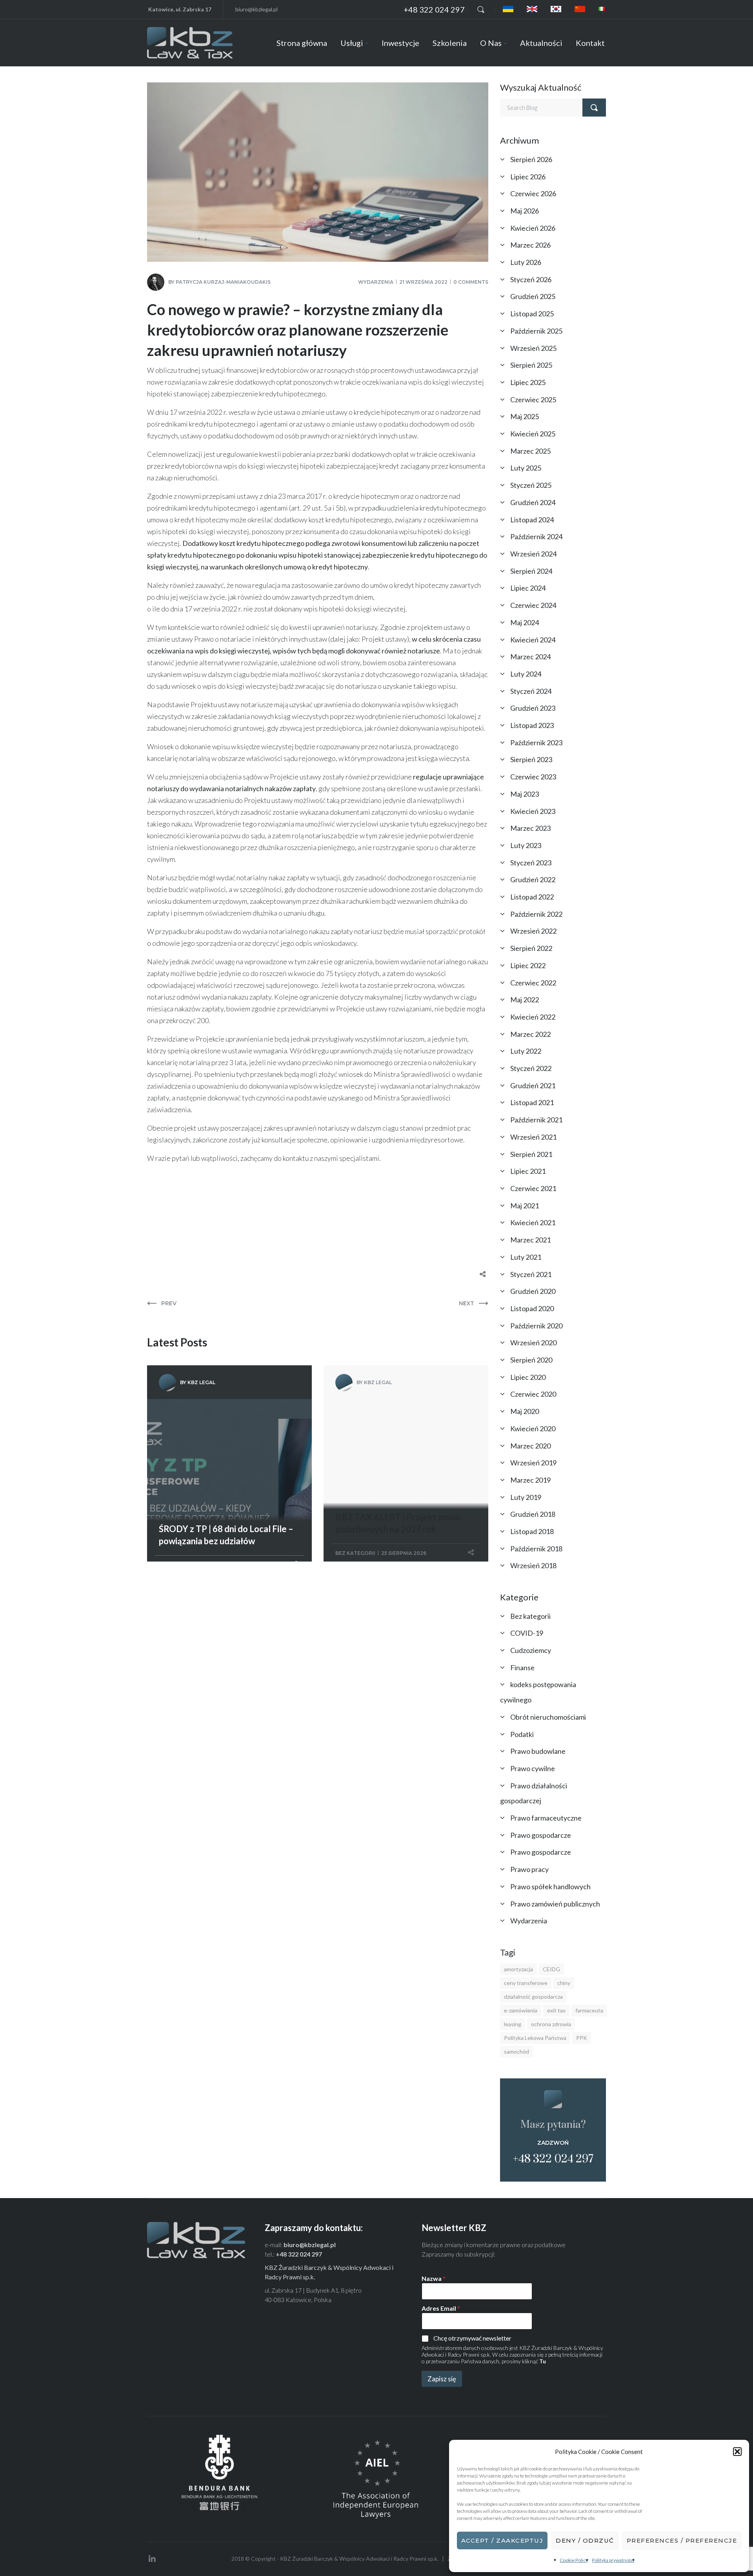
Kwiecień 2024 (533, 640)
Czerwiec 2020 (533, 1394)
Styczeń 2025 (531, 485)
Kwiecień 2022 (533, 1017)
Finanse (522, 1667)
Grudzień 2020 (533, 1291)
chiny (564, 1983)
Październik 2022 (536, 914)
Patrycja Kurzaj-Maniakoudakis (223, 282)
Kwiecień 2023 (533, 811)
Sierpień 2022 (531, 948)
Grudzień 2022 (533, 879)
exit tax (556, 2010)
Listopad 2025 (532, 314)
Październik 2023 (536, 743)
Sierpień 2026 (531, 159)
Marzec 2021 (530, 1240)
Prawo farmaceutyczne (546, 1818)
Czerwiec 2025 (533, 400)
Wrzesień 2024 (533, 554)
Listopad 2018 (532, 1531)
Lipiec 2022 (528, 965)
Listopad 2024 (532, 520)
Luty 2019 (526, 1497)
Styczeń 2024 (531, 691)
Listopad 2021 (532, 1102)
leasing (513, 2024)
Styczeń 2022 (531, 1068)
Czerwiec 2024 (533, 605)
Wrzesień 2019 (533, 1463)
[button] (737, 2452)
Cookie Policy (574, 2560)
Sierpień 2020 (531, 1360)
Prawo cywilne (533, 1768)
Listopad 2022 (532, 897)
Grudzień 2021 (533, 1085)
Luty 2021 (526, 1257)
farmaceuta (589, 2010)
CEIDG (551, 1969)
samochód (517, 2051)
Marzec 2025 (530, 451)
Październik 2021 (536, 1120)
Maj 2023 (525, 794)
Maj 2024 (525, 622)
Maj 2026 (525, 211)
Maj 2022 (525, 1000)
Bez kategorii (355, 1553)
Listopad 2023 (532, 725)
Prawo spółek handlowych (550, 1886)
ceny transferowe (526, 1983)
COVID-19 (527, 1633)
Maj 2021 (525, 1206)
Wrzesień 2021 (533, 1137)
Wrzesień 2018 (533, 1565)
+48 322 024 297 (434, 9)
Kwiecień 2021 (533, 1222)
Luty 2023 (526, 845)
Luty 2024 (526, 674)
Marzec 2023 (530, 828)
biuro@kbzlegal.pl (256, 9)
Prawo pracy (529, 1869)
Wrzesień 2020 (533, 1343)
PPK (582, 2038)
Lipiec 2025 (528, 382)
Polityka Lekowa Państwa (535, 2038)
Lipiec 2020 (528, 1377)
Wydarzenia (376, 282)
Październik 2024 (536, 536)
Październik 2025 (536, 331)
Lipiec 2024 (528, 588)
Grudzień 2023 (533, 708)
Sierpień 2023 (531, 759)
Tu (543, 2361)
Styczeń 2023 (531, 863)
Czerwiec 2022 (533, 983)
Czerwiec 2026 (533, 193)
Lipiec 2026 (528, 177)
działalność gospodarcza (533, 1997)
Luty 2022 (526, 1051)
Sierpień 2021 (531, 1154)
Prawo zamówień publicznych (555, 1904)
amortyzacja (518, 1969)
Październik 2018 (536, 1549)
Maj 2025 (525, 416)
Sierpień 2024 (531, 571)
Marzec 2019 (530, 1480)
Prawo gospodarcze (541, 1835)
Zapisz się (442, 2379)
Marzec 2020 (530, 1446)
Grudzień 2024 (533, 502)
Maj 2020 (525, 1411)
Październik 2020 (536, 1326)
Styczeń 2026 (531, 279)
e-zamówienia (521, 2010)
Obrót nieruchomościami (548, 1717)
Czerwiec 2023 (533, 777)
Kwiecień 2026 (533, 228)
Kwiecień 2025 (533, 434)
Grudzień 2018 (533, 1514)
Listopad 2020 (532, 1308)
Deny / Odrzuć (585, 2540)
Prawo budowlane (538, 1751)
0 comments (471, 282)
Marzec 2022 (530, 1034)
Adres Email (441, 2308)
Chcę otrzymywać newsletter (472, 2338)
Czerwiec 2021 (533, 1188)
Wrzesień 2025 (533, 348)
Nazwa (434, 2278)
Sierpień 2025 (531, 365)
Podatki (522, 1734)
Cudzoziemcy (531, 1650)
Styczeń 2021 (531, 1274)
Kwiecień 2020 (533, 1428)
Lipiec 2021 (528, 1171)
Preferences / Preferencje (682, 2540)
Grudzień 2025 (533, 296)
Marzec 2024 (530, 657)
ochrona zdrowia (551, 2024)
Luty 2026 (526, 262)
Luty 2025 (526, 468)
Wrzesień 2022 (533, 931)
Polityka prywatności (613, 2560)
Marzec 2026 (530, 245)
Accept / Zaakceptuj (502, 2540)
